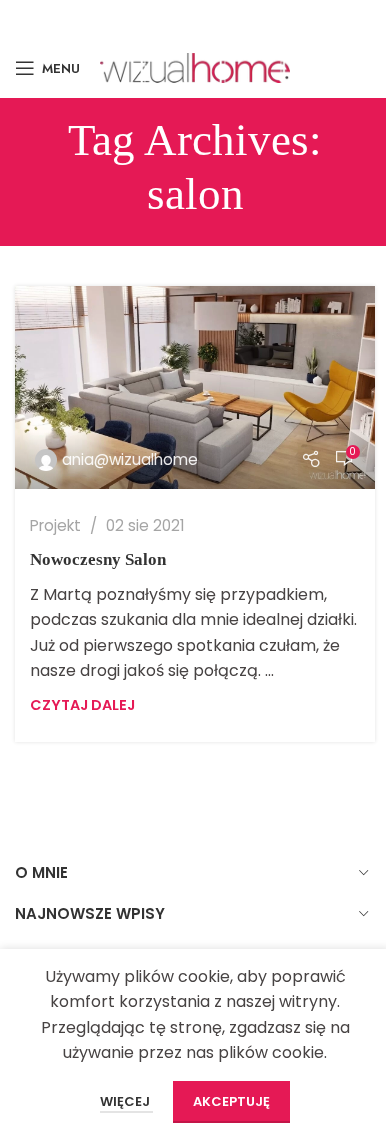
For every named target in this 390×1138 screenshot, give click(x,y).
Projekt (55, 525)
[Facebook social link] (137, 18)
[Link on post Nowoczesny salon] (195, 387)
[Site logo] (195, 66)
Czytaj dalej (82, 705)
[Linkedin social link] (250, 18)
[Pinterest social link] (222, 18)
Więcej (126, 1101)
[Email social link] (193, 18)
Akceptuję (231, 1101)
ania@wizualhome (130, 459)
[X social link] (163, 18)
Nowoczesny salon (98, 559)
